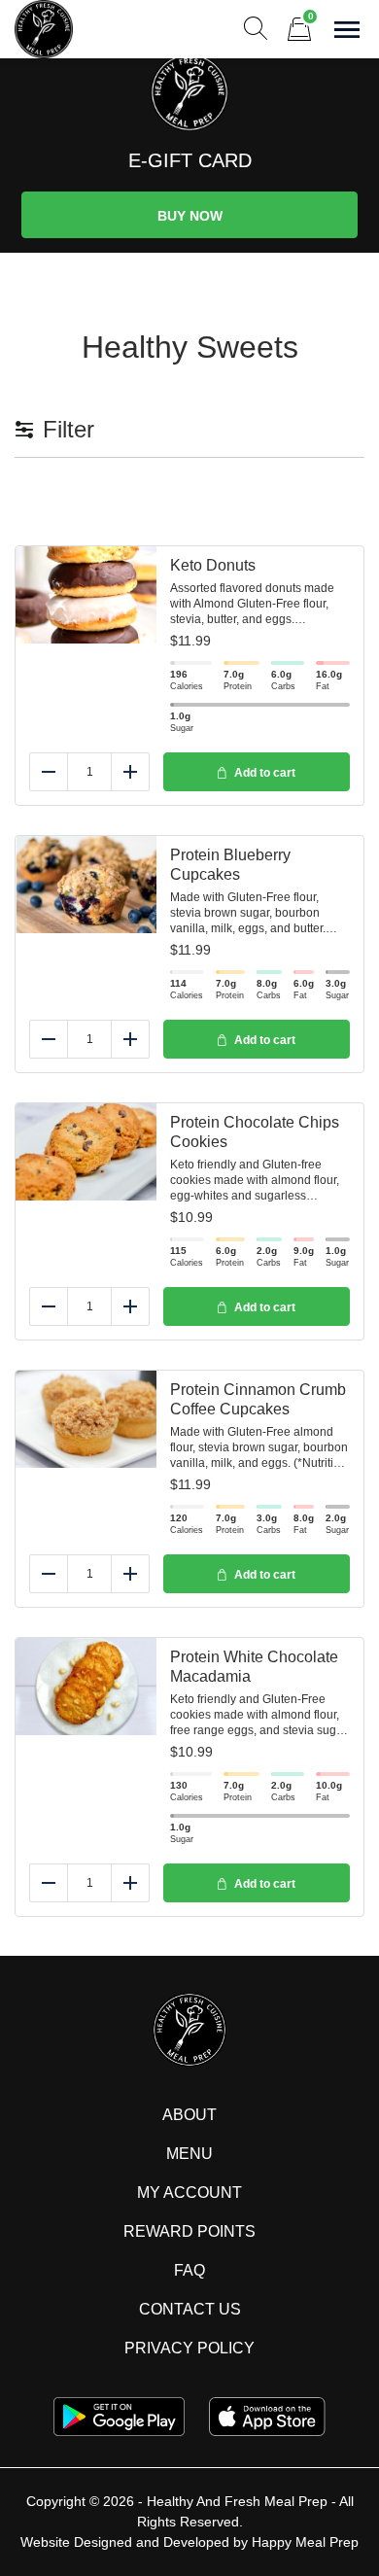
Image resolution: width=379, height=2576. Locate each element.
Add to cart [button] (265, 773)
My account (189, 2193)
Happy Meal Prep (305, 2542)
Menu (189, 2154)
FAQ (189, 2270)
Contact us (190, 2309)
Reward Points (189, 2231)
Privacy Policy (189, 2348)
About (189, 2115)
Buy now (190, 216)
